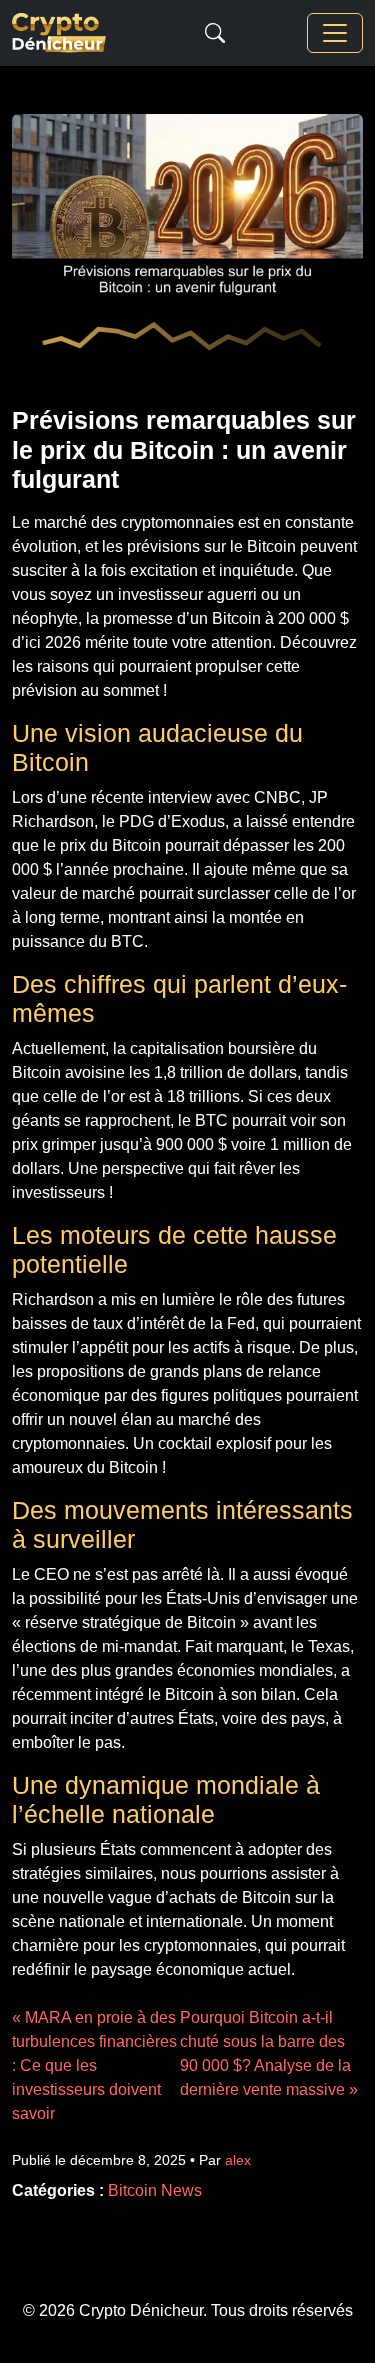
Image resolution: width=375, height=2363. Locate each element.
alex (238, 2160)
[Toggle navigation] (335, 33)
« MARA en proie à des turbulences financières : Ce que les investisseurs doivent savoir (94, 2065)
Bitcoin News (155, 2190)
